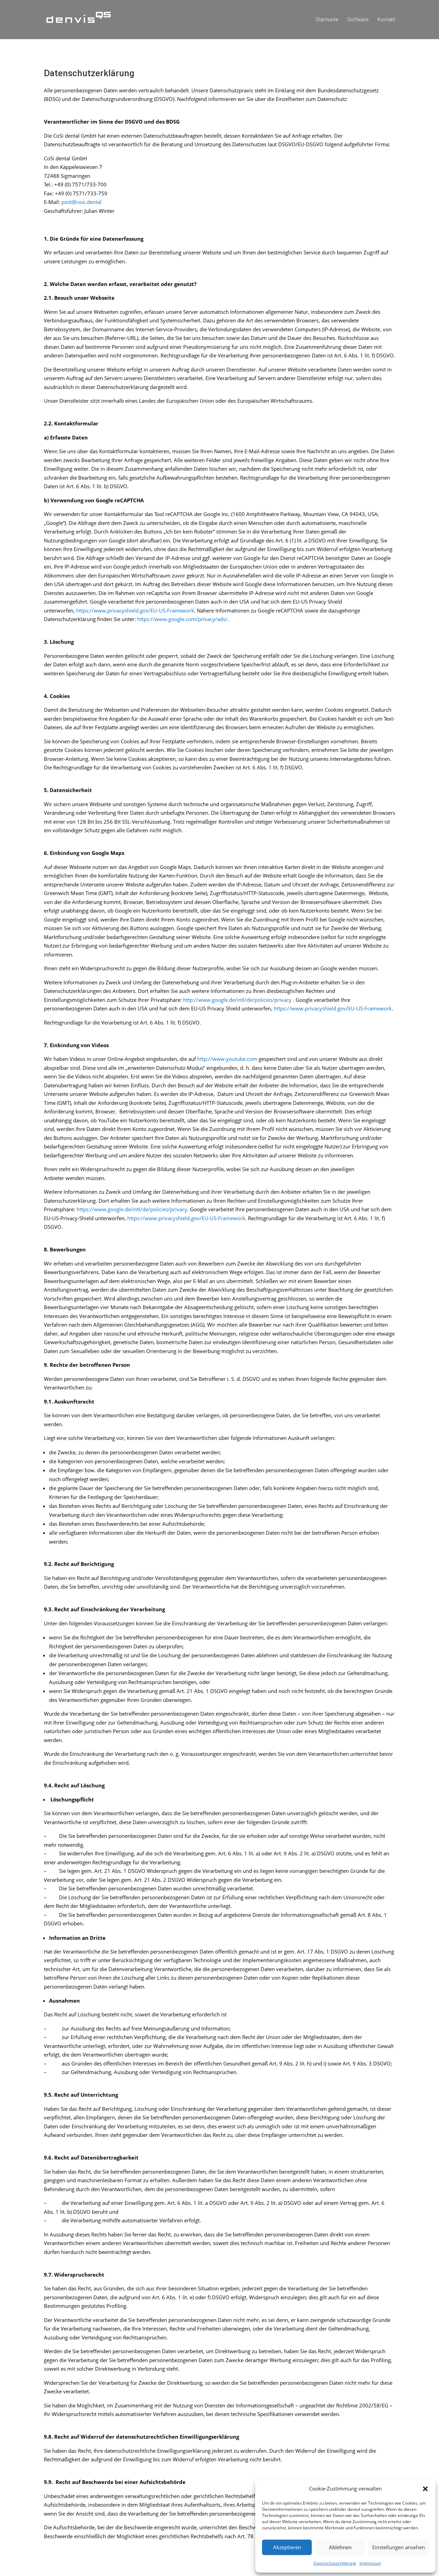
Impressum (370, 2563)
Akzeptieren (287, 2547)
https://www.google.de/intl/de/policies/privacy (132, 1209)
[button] (425, 2489)
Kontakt (386, 20)
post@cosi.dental (81, 202)
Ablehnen (340, 2547)
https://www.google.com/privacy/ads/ (182, 619)
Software (358, 20)
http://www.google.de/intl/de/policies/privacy (237, 1000)
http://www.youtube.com (227, 1059)
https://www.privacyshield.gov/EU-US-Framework (135, 610)
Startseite (327, 20)
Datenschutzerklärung (335, 2563)
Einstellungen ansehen (399, 2547)
